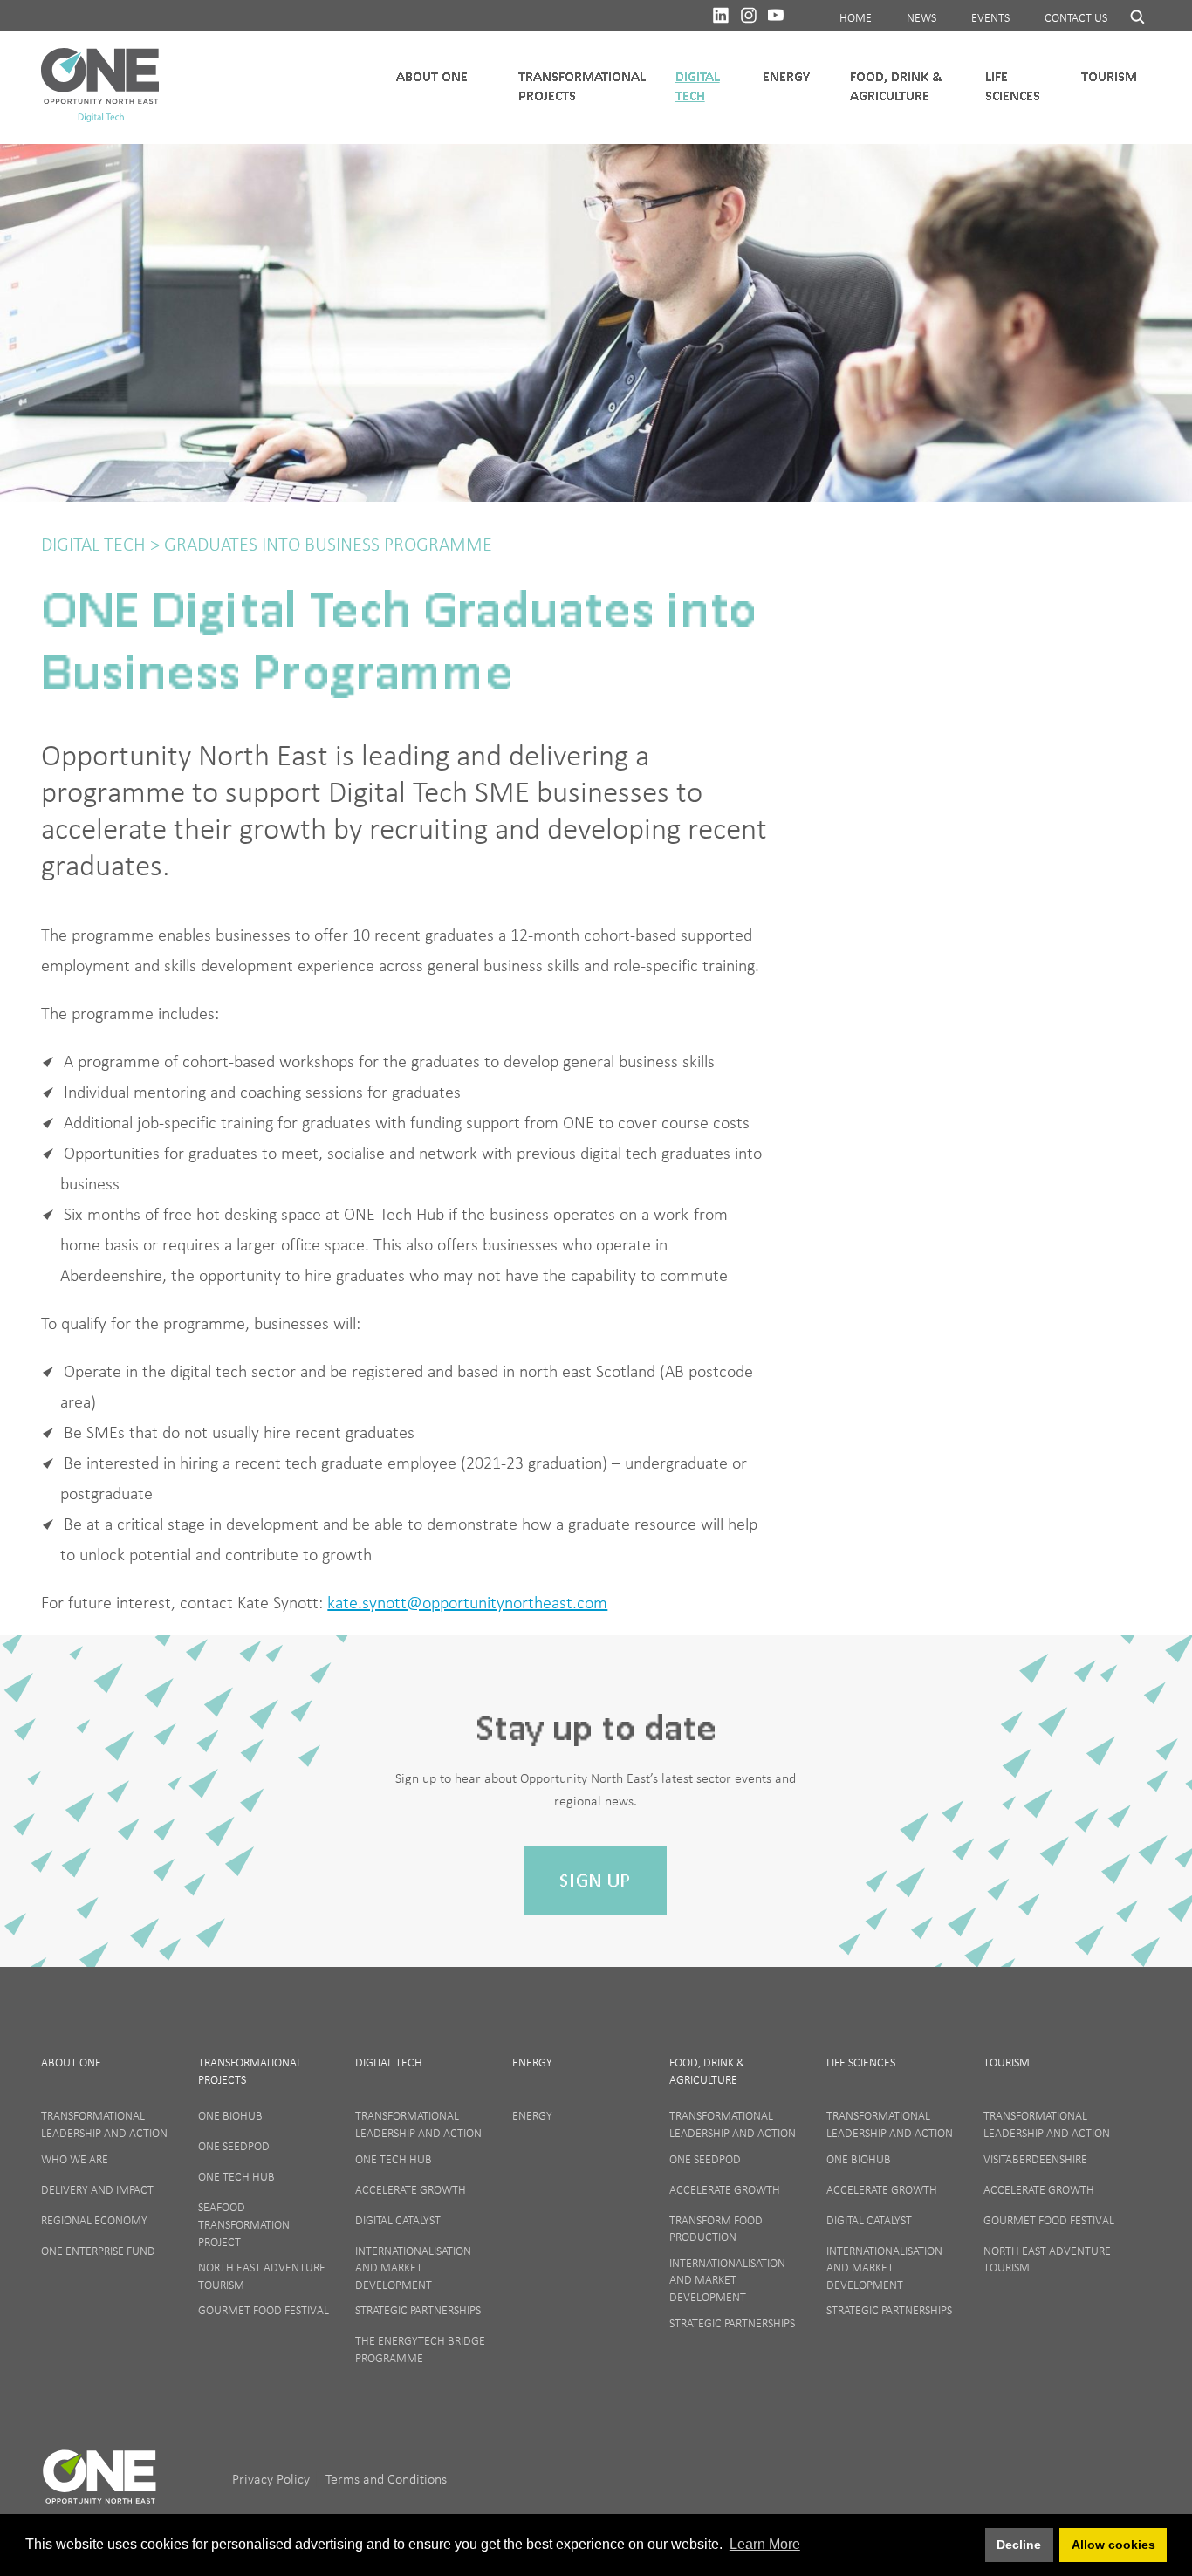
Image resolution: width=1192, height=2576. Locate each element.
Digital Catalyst (398, 2220)
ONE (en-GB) (100, 2484)
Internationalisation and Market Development (413, 2268)
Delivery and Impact (97, 2189)
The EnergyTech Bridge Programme (420, 2349)
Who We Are (75, 2159)
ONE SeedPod (234, 2146)
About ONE (432, 76)
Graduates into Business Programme (326, 544)
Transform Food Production (716, 2229)
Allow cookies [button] (1113, 2545)
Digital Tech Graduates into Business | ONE (100, 87)
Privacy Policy (273, 2478)
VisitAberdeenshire (1035, 2159)
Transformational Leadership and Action (104, 2124)
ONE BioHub (230, 2115)
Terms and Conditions (386, 2478)
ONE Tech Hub (236, 2176)
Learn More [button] (765, 2544)
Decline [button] (1019, 2545)
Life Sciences (1013, 86)
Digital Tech (698, 86)
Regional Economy (94, 2220)
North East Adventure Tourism (262, 2276)
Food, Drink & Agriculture (896, 86)
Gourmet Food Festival (264, 2310)
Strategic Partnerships (418, 2310)
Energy (786, 76)
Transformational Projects (582, 86)
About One (71, 2062)
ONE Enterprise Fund (98, 2251)
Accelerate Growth (411, 2189)
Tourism (1109, 76)
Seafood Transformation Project (244, 2224)
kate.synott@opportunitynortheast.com (467, 1602)
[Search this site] (1129, 17)
